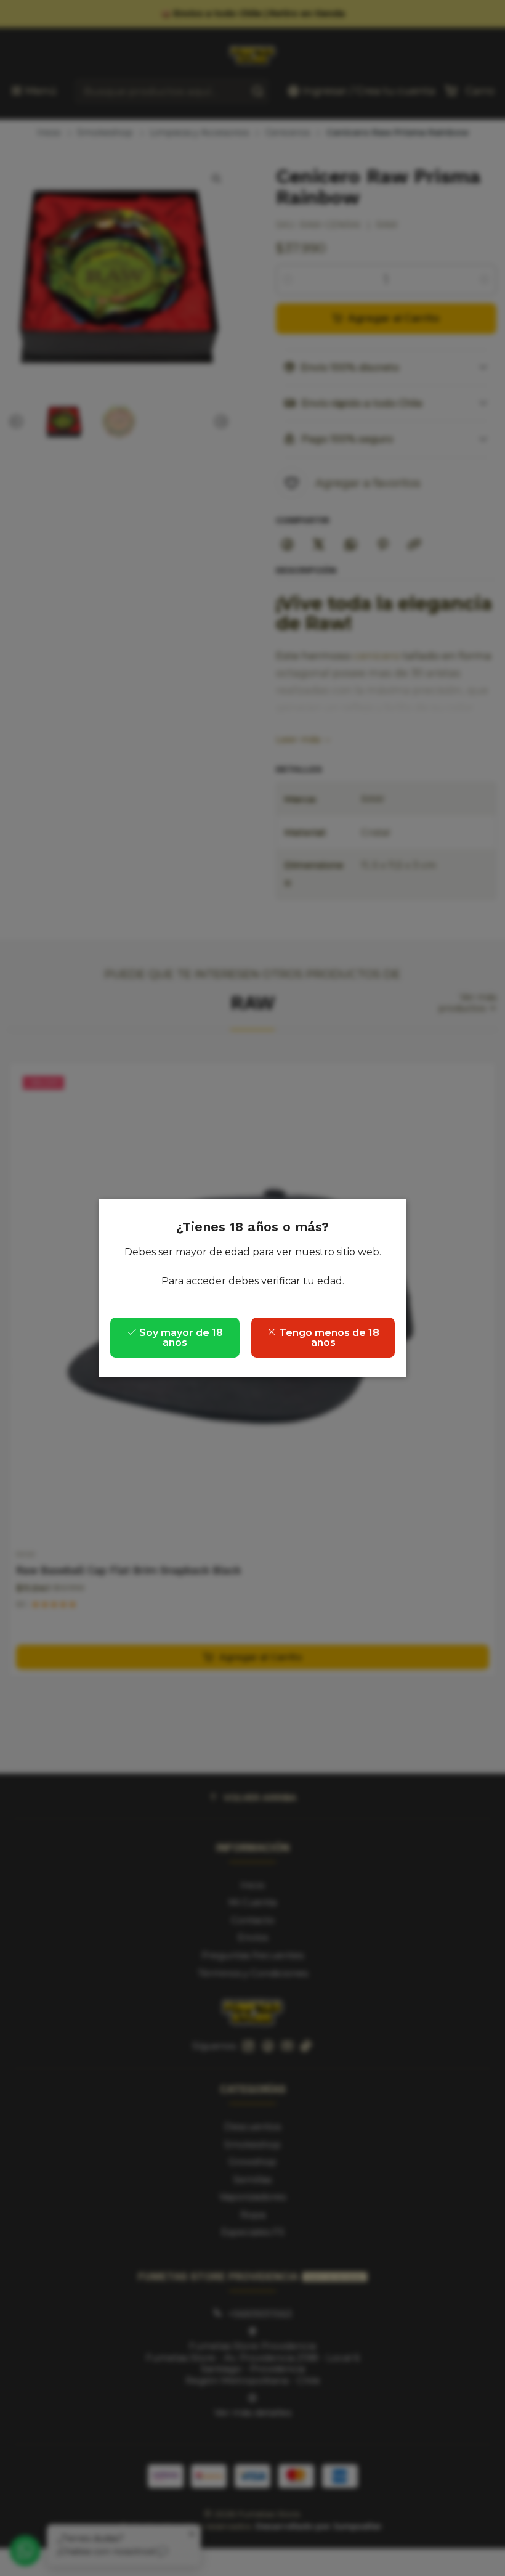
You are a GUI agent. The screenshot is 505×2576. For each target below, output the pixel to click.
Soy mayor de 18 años (180, 1338)
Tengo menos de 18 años (328, 1338)
